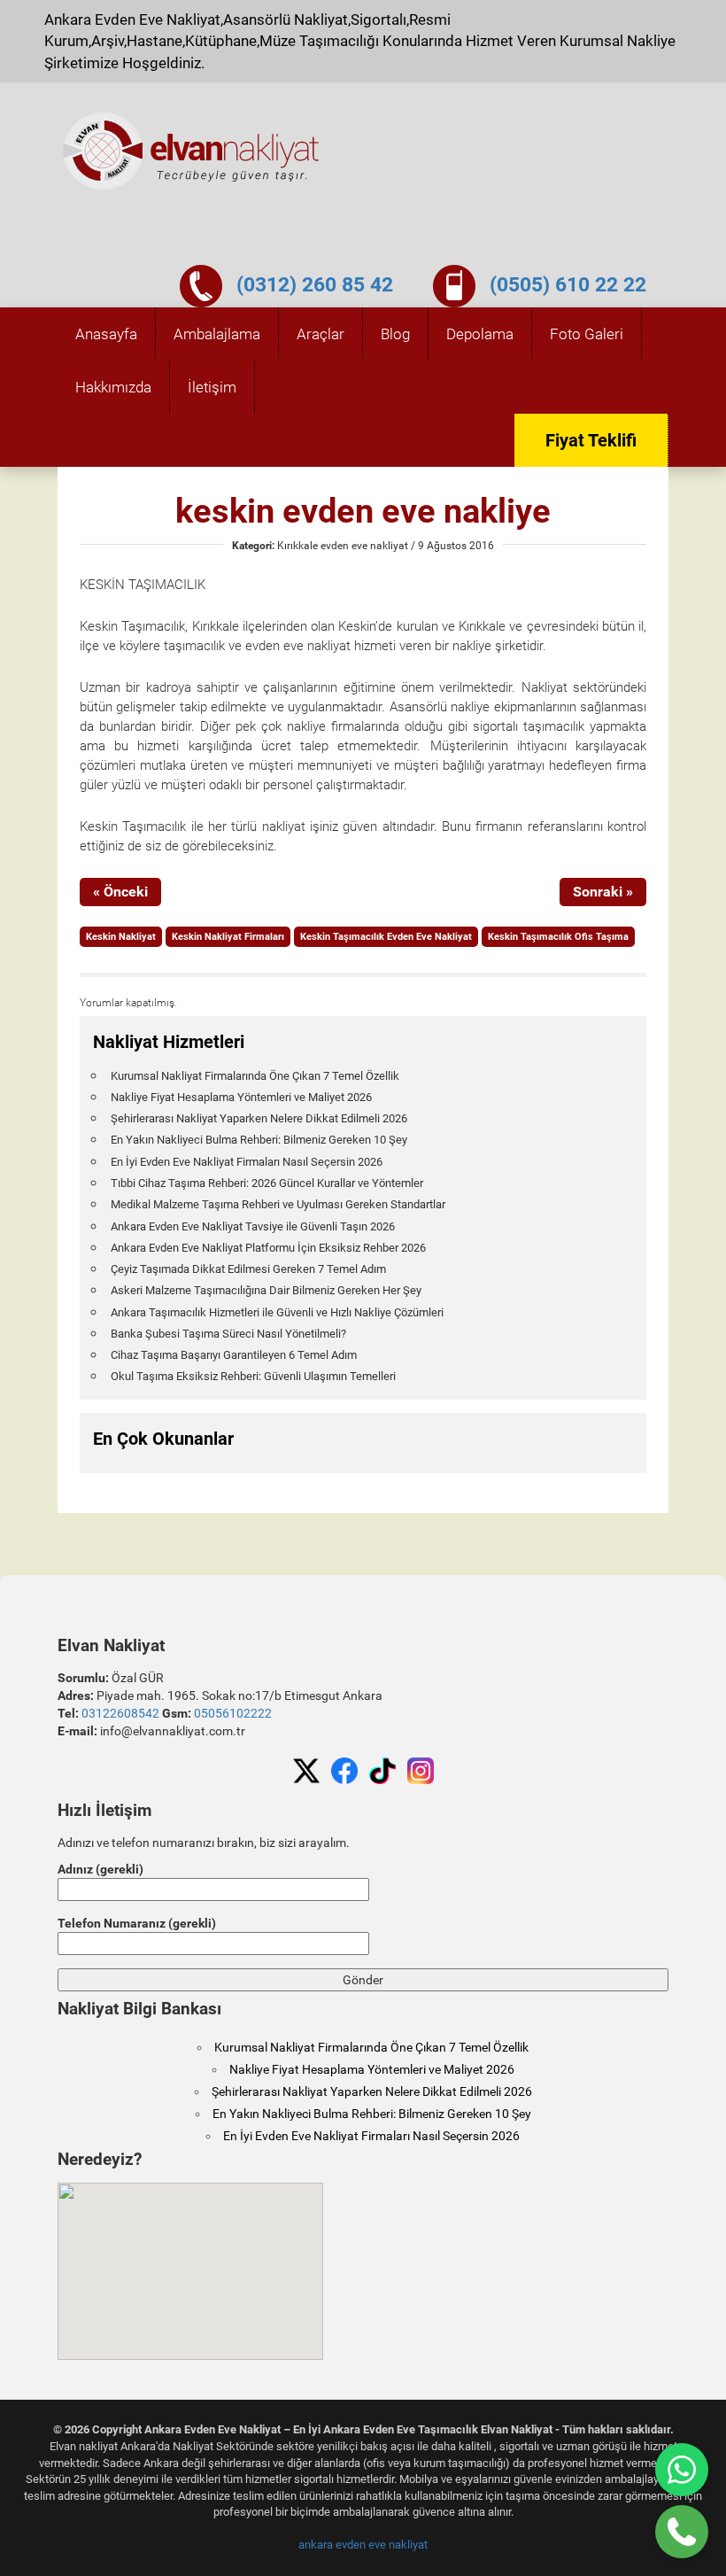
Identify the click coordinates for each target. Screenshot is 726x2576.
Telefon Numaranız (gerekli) (137, 1923)
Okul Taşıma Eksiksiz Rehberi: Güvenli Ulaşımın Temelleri (253, 1376)
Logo (192, 151)
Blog (395, 334)
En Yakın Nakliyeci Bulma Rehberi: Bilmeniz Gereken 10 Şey (259, 1140)
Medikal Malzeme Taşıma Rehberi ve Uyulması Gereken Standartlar (278, 1204)
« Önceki (120, 892)
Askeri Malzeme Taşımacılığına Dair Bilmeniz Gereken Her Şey (266, 1290)
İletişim (212, 387)
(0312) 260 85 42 (315, 285)
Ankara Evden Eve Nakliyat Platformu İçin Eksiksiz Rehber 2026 (268, 1248)
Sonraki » (603, 892)
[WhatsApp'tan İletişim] (682, 2470)
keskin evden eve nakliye (363, 511)
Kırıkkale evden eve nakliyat (343, 546)
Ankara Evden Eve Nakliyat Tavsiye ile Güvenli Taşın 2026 (253, 1226)
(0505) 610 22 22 (568, 285)
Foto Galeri (587, 334)
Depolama (480, 334)
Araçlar (321, 334)
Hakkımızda (113, 387)
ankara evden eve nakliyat (363, 2545)
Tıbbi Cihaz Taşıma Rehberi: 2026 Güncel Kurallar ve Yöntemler (267, 1183)
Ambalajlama (217, 334)
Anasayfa (106, 334)
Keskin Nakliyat (121, 937)
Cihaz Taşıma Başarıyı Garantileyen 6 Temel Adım (234, 1355)
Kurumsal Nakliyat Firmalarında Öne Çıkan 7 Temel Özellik (255, 1076)
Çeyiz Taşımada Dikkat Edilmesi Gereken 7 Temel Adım (248, 1269)
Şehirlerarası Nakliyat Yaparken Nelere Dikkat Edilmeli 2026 (259, 1118)
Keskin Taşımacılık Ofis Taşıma (558, 937)
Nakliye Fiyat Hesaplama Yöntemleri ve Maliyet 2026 (241, 1097)
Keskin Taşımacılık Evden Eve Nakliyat (386, 937)
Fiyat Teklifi (591, 440)
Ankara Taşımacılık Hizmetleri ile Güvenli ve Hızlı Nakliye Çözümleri (277, 1312)
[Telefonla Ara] (682, 2532)
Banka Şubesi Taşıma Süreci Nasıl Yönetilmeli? (228, 1334)
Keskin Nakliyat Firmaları (228, 937)
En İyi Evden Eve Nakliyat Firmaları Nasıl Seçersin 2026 (247, 1162)
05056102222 (233, 1713)
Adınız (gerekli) (100, 1869)
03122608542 (120, 1713)
